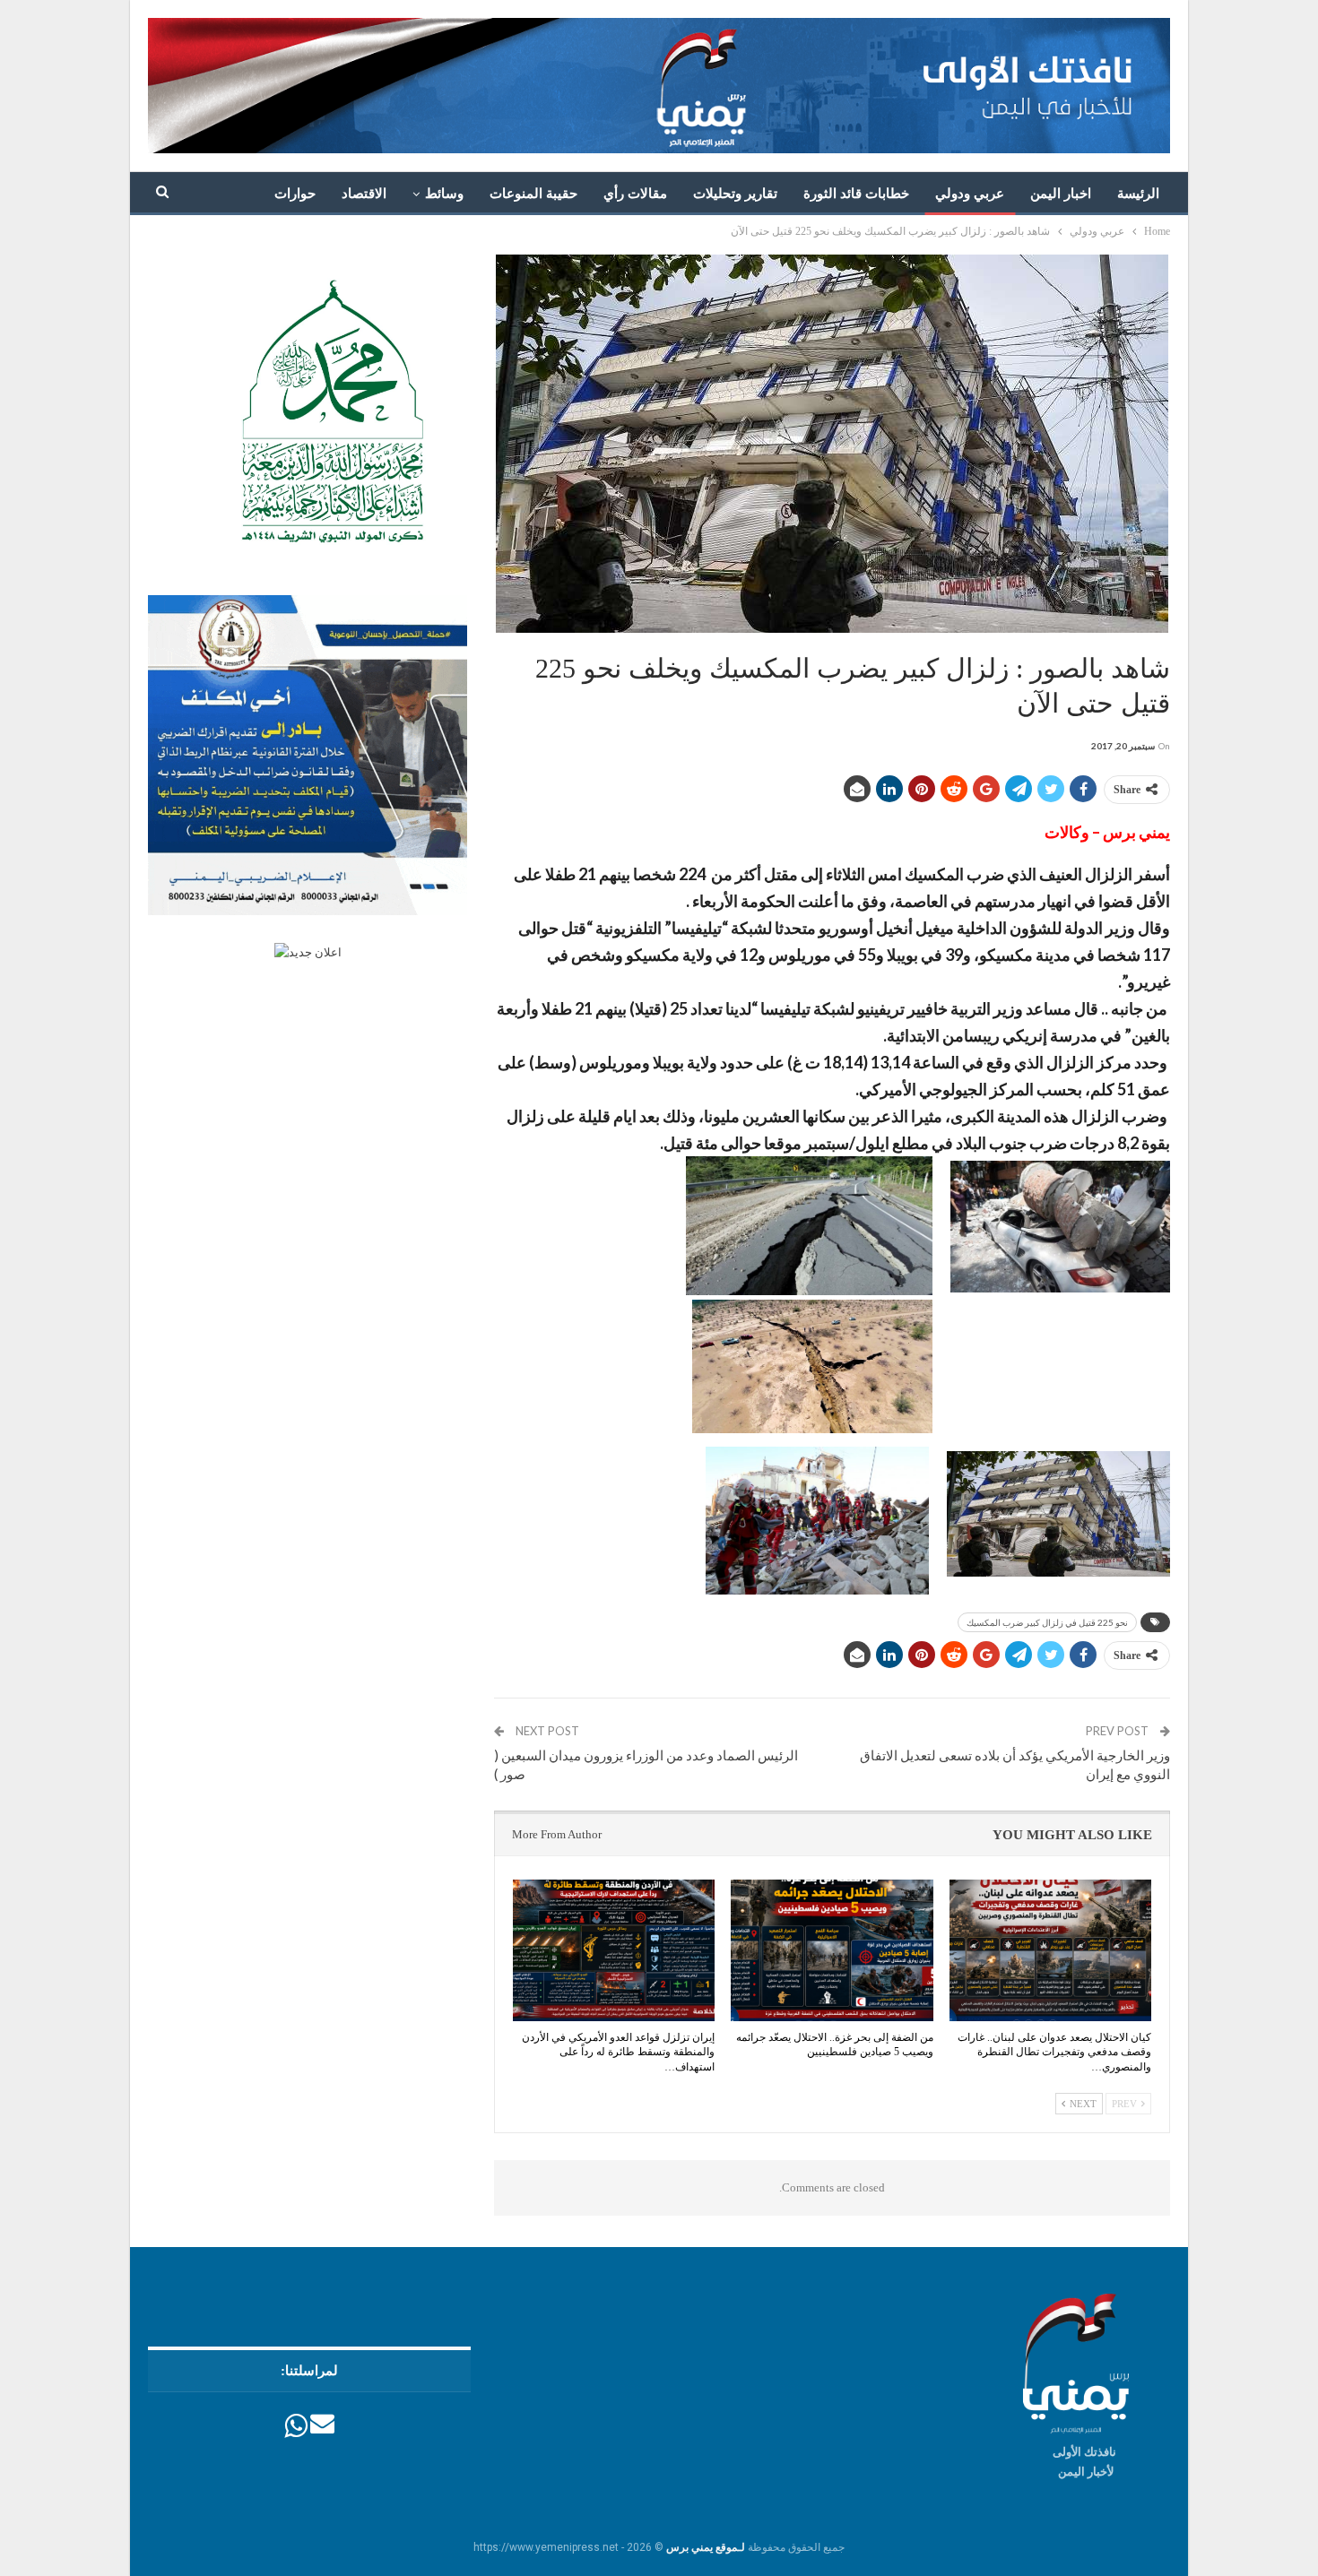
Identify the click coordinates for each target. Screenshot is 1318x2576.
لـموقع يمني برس (706, 2547)
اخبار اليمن (1061, 194)
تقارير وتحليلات (735, 194)
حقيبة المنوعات (533, 194)
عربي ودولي (970, 194)
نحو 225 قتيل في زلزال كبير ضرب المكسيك (1047, 1622)
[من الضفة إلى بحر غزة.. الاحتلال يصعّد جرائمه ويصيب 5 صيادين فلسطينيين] (832, 1950)
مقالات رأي (635, 194)
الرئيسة (1138, 194)
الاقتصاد (364, 194)
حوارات (295, 194)
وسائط (444, 194)
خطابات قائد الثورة (856, 194)
